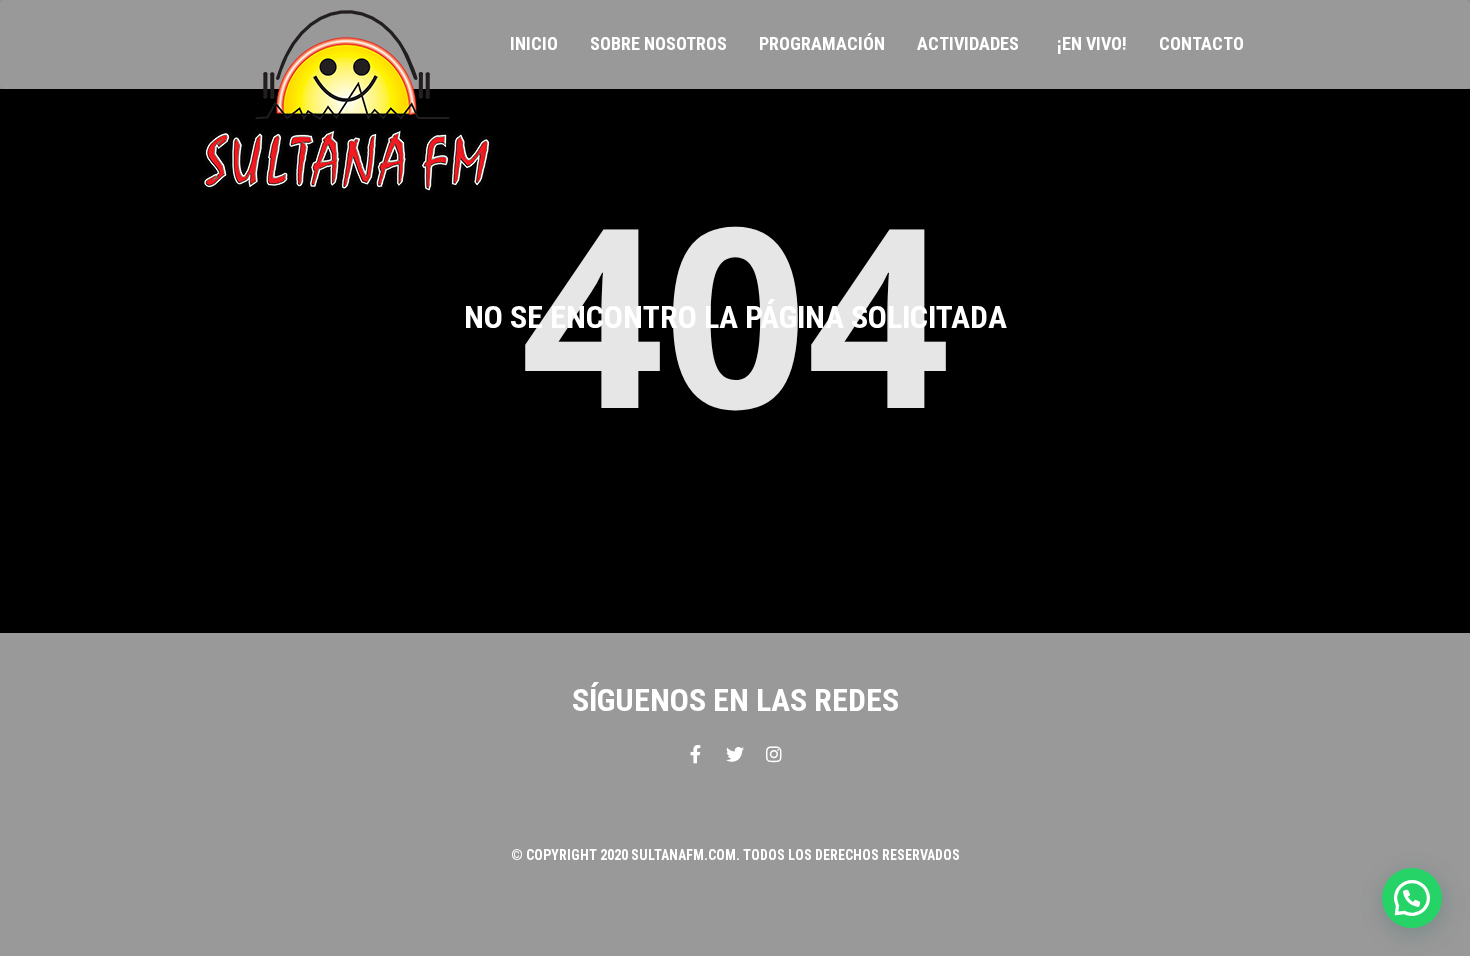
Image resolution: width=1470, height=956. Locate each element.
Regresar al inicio (735, 483)
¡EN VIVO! (1092, 43)
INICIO (534, 43)
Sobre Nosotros (658, 43)
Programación (822, 43)
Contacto (1201, 43)
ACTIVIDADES (968, 43)
